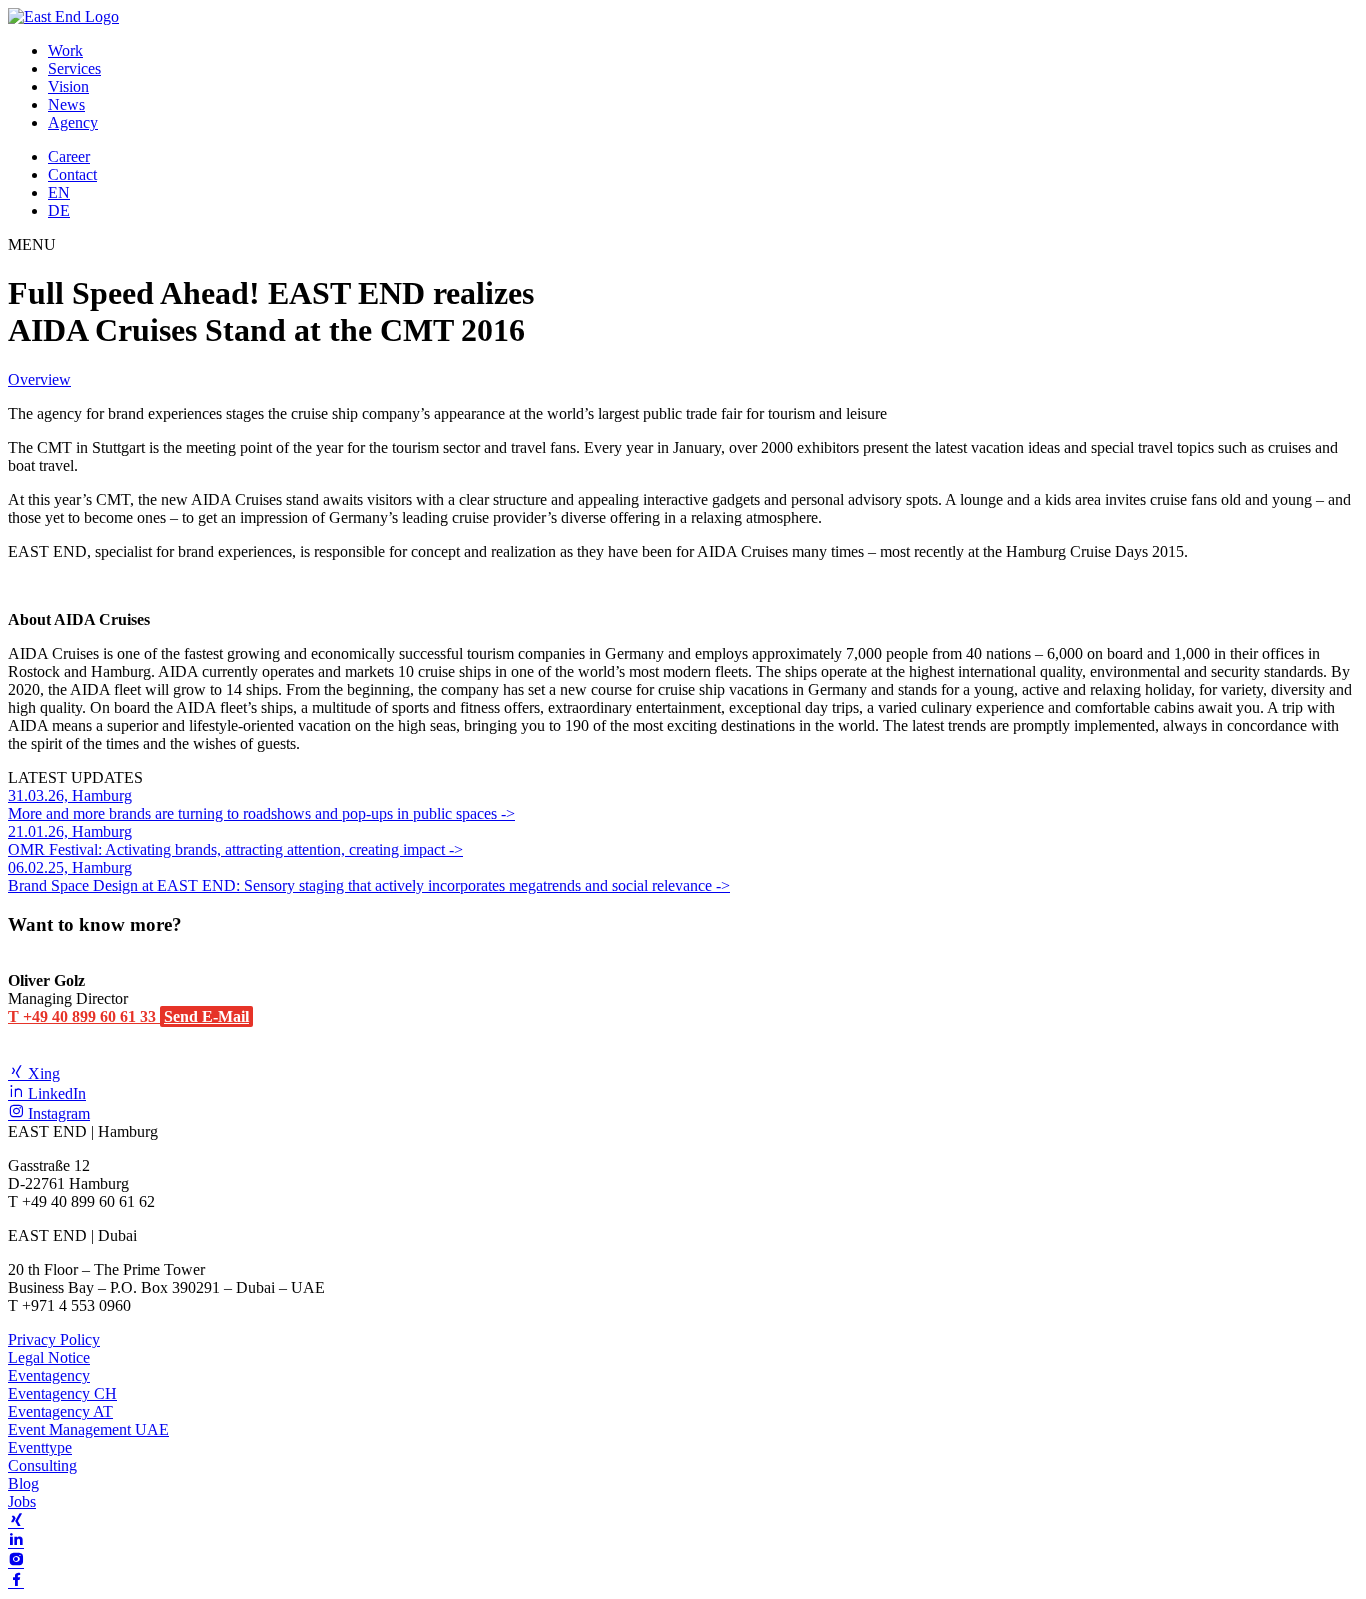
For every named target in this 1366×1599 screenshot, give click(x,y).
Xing (42, 1073)
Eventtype (40, 1447)
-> (508, 813)
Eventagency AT (60, 1411)
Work (65, 50)
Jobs (22, 1501)
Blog (23, 1483)
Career (69, 156)
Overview (39, 379)
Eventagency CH (62, 1393)
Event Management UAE (88, 1429)
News (66, 104)
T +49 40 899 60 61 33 (84, 1016)
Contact (72, 174)
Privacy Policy (54, 1339)
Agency (73, 122)
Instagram (57, 1113)
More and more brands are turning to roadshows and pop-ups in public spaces (254, 804)
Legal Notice (49, 1357)
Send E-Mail (206, 1016)
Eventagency (49, 1375)
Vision (68, 86)
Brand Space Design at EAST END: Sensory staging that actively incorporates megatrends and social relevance (362, 876)
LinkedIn (55, 1093)
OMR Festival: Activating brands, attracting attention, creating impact (228, 840)
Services (74, 68)
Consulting (42, 1465)
